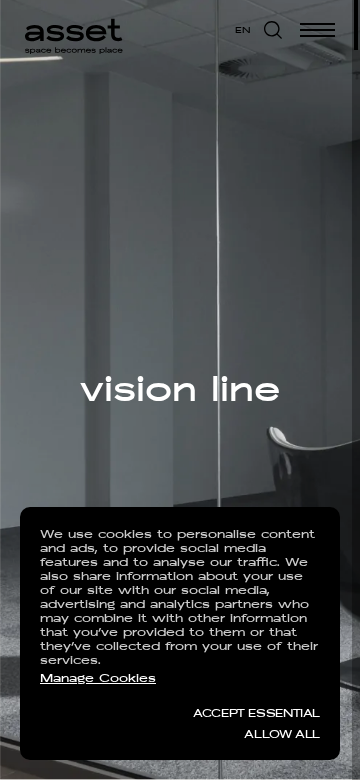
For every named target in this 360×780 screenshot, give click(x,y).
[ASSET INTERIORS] (74, 30)
